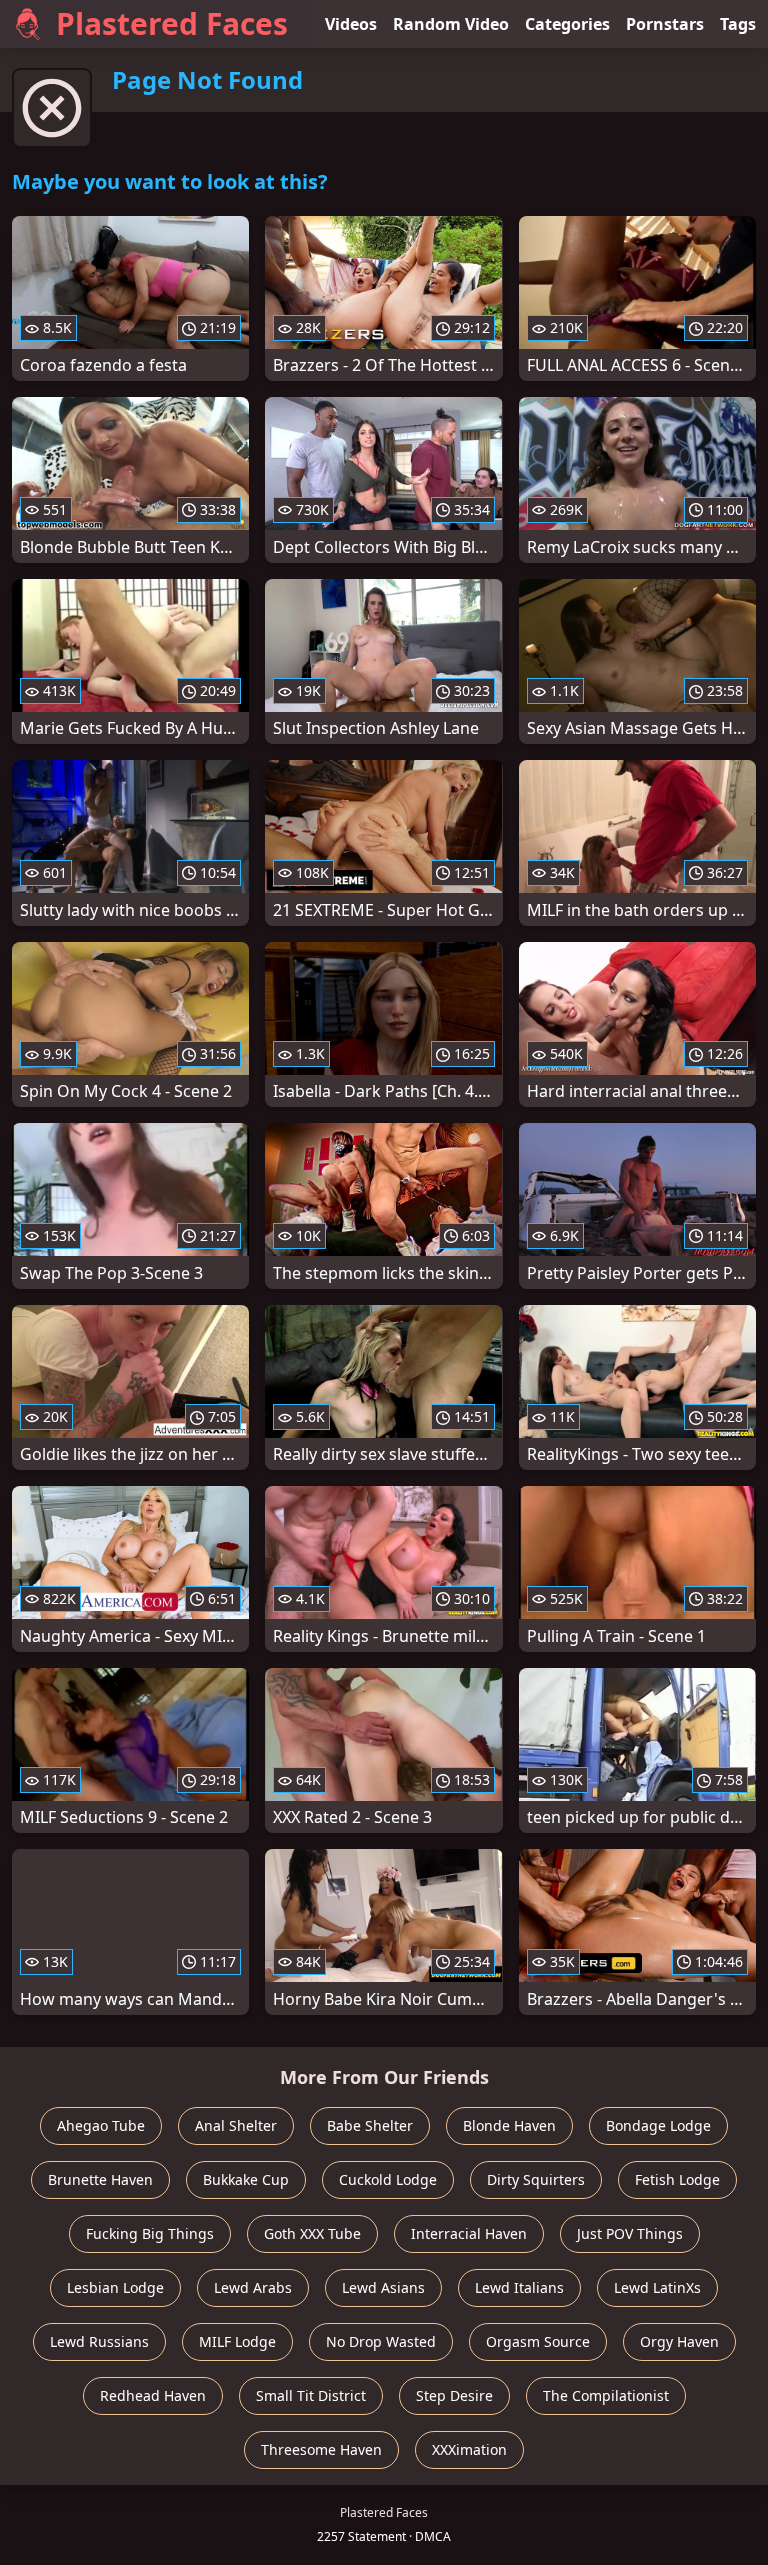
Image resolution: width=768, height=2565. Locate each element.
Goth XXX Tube (312, 2233)
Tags (738, 24)
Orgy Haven (679, 2341)
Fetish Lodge (677, 2179)
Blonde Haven (509, 2125)
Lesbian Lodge (115, 2287)
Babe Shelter (370, 2125)
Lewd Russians (99, 2341)
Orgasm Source (538, 2341)
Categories (567, 24)
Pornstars (665, 24)
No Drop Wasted (381, 2341)
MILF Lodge (237, 2341)
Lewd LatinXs (657, 2287)
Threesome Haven (321, 2449)
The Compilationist (606, 2395)
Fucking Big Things (150, 2233)
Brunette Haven (100, 2179)
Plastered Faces (172, 23)
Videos (351, 24)
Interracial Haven (469, 2233)
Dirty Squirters (536, 2179)
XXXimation (469, 2449)
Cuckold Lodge (388, 2179)
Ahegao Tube (101, 2125)
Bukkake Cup (246, 2179)
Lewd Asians (383, 2287)
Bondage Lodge (658, 2125)
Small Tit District (311, 2395)
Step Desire (454, 2395)
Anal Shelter (236, 2125)
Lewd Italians (519, 2287)
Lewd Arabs (253, 2287)
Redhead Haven (153, 2395)
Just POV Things (630, 2233)
